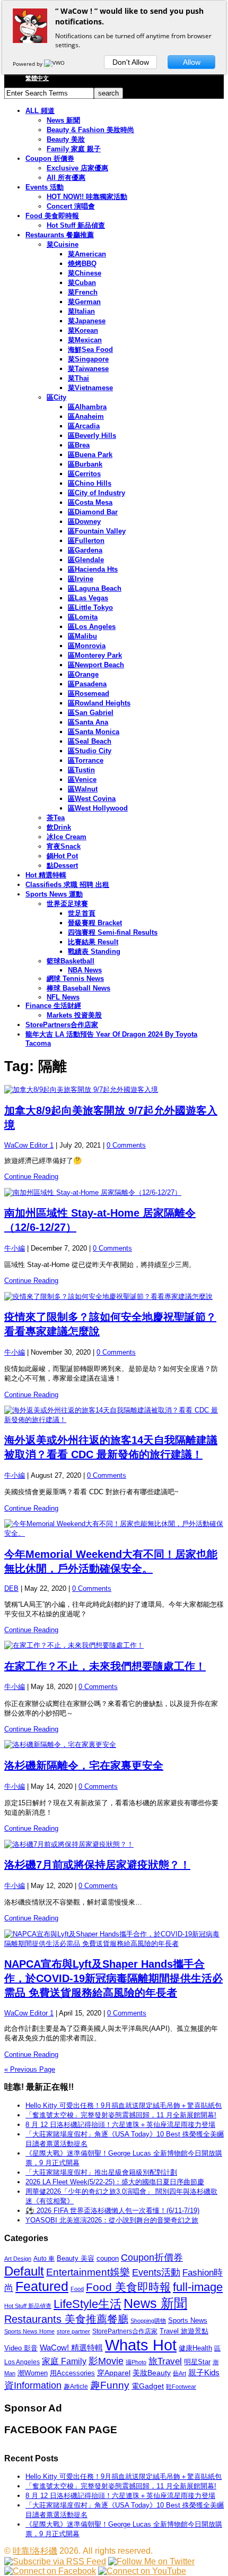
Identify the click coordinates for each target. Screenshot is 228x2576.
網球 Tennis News (75, 979)
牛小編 (15, 1248)
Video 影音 (21, 2348)
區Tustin (81, 770)
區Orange (83, 674)
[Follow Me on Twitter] (151, 2561)
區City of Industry (97, 493)
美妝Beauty (152, 2373)
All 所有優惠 (66, 178)
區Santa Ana (88, 722)
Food (77, 2289)
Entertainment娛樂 (88, 2272)
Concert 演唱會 (71, 206)
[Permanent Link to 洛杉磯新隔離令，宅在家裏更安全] (114, 1745)
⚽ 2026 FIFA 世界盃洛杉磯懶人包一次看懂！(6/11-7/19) (112, 2211)
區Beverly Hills (92, 436)
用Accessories (72, 2373)
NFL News (63, 997)
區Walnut (83, 789)
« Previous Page (30, 2069)
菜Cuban (82, 283)
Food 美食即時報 (52, 216)
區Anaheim (86, 416)
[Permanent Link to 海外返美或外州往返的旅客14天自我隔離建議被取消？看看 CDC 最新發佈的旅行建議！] (114, 1415)
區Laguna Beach (95, 588)
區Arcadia (84, 426)
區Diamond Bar (93, 512)
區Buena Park (90, 455)
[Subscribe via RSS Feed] (55, 2561)
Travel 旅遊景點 (184, 2331)
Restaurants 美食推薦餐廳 (66, 2319)
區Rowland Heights (99, 703)
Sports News (188, 2320)
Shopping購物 (148, 2321)
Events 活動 (45, 187)
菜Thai (78, 378)
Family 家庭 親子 (74, 149)
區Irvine (81, 579)
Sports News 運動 (54, 894)
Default (24, 2271)
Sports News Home (29, 2331)
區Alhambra (87, 407)
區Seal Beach (90, 741)
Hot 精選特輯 (46, 875)
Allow (192, 62)
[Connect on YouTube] (142, 2571)
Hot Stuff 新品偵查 (76, 225)
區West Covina (92, 799)
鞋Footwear (181, 2387)
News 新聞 (63, 120)
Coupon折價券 (152, 2258)
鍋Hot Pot (62, 856)
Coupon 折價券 (50, 158)
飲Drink (59, 827)
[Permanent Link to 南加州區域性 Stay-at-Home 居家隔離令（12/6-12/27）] (114, 1193)
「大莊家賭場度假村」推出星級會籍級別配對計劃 (101, 2172)
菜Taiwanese (88, 369)
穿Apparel (114, 2373)
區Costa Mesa (90, 502)
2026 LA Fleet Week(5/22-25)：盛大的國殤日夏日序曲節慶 (115, 2182)
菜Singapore (88, 359)
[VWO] (55, 64)
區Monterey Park (95, 655)
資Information (33, 2385)
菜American (87, 254)
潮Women (33, 2373)
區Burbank (85, 464)
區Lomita (83, 617)
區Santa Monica (94, 732)
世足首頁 (82, 913)
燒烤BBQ (82, 264)
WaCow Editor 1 (29, 1145)
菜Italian (81, 311)
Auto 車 (44, 2259)
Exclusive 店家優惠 (77, 168)
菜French (83, 292)
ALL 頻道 (40, 111)
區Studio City (90, 751)
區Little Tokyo (90, 608)
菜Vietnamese (90, 388)
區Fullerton (86, 541)
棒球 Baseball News (78, 988)
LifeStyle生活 (87, 2304)
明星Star (197, 2362)
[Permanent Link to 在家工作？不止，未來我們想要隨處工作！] (114, 1645)
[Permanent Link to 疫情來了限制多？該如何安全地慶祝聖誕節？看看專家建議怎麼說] (114, 1297)
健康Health (195, 2348)
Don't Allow (131, 62)
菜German (84, 302)
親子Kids (204, 2372)
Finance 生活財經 (53, 1006)
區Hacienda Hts (93, 569)
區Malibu (82, 636)
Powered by (28, 64)
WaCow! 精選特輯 (71, 2347)
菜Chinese (85, 273)
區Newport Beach (96, 665)
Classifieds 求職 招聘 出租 (67, 885)
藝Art (179, 2373)
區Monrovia (87, 646)
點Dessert (62, 865)
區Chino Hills (90, 483)
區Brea (79, 445)
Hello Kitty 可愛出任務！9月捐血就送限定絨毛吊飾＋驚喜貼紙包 (124, 2105)
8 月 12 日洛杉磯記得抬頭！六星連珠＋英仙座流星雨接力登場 (120, 2125)
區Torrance (86, 760)
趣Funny (110, 2385)
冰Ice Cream (67, 837)
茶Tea (56, 818)
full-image (198, 2287)
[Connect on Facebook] (50, 2571)
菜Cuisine (63, 244)
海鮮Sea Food (90, 350)
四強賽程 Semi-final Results (113, 932)
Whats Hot (141, 2345)
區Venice (82, 779)
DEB (11, 1588)
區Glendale (86, 560)
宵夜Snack (64, 846)
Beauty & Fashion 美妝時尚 (90, 130)
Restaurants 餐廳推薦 (60, 235)
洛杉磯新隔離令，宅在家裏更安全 (84, 1765)
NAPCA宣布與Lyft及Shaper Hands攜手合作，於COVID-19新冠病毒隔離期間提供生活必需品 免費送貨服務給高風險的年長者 (113, 1978)
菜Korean (83, 330)
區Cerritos (84, 474)
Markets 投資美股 (74, 1015)
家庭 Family (64, 2361)
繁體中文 (37, 78)
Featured (42, 2286)
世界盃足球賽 (67, 904)
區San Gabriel (91, 713)
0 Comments (126, 1145)
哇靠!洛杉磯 (35, 2551)
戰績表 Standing (94, 951)
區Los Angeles (92, 627)
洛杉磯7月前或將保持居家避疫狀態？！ (97, 1865)
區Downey (84, 522)
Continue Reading (31, 1177)
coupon (108, 2258)
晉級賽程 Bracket (95, 923)
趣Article (76, 2387)
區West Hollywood (98, 808)
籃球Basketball (71, 961)
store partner (73, 2331)
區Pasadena (87, 684)
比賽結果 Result (93, 942)
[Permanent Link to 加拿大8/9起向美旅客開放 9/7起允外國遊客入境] (114, 1090)
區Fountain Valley (97, 531)
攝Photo (136, 2362)
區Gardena (85, 550)
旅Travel (165, 2361)
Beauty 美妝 (66, 139)
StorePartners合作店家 (62, 1025)
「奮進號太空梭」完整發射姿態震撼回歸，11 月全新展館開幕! (121, 2115)
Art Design (18, 2259)
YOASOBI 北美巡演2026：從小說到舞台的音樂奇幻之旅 (112, 2220)
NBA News (85, 970)
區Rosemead (89, 693)
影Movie (106, 2361)
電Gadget (148, 2386)
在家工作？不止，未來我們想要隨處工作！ (105, 1666)
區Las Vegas (88, 598)
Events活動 (156, 2272)
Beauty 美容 (76, 2258)
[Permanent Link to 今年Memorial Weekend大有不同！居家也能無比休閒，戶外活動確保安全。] (114, 1529)
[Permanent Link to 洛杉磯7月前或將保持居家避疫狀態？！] (114, 1845)
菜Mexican (85, 340)
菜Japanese (87, 321)
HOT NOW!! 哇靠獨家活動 (87, 197)
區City (56, 397)
